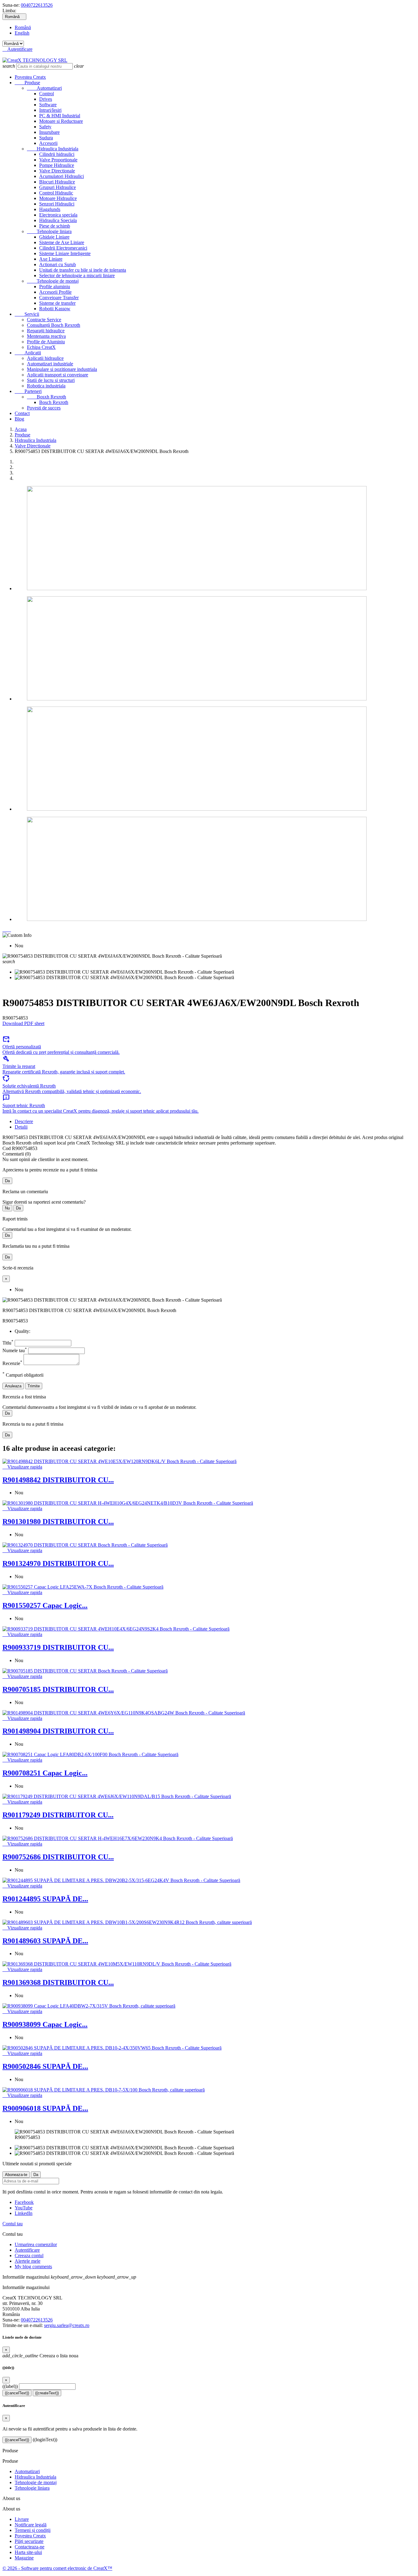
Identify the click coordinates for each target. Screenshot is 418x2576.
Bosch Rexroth (54, 402)
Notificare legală (31, 2525)
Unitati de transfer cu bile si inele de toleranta (83, 270)
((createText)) (47, 2393)
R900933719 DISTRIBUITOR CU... (58, 1647)
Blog (19, 419)
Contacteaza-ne (30, 2547)
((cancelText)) (17, 2393)
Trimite (34, 1386)
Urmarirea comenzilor (36, 2244)
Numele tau (15, 1350)
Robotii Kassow (55, 309)
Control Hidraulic (56, 193)
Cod (7, 1148)
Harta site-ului (28, 2552)
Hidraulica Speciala (58, 220)
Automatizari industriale (50, 364)
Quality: (22, 1331)
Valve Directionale (57, 171)
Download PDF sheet (23, 1023)
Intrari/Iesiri (50, 110)
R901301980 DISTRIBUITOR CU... (58, 1522)
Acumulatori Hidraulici (62, 176)
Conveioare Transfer (59, 298)
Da (7, 1181)
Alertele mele (28, 2261)
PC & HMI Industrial (60, 116)
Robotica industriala (46, 386)
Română (23, 27)
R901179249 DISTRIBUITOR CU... (58, 1815)
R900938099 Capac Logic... (45, 2024)
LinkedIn (24, 2213)
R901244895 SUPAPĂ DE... (45, 1899)
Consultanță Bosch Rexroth (54, 325)
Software (48, 105)
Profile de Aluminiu (46, 342)
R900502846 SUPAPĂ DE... (45, 2066)
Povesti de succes (44, 408)
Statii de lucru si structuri (51, 380)
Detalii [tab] (21, 1127)
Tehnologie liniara (49, 231)
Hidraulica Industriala (53, 149)
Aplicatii (28, 353)
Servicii (27, 314)
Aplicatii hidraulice (45, 358)
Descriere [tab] (24, 1121)
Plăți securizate (29, 2541)
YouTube (24, 2208)
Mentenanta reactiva (46, 336)
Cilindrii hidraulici (57, 154)
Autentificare (27, 2250)
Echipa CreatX (41, 347)
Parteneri (28, 391)
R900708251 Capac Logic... (45, 1773)
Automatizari (44, 88)
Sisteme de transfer (57, 303)
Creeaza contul (29, 2255)
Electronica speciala (58, 215)
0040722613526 (37, 5)
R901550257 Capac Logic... (45, 1605)
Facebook (24, 2202)
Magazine (24, 2558)
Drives (46, 99)
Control (47, 94)
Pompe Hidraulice (57, 165)
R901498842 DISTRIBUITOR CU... (58, 1480)
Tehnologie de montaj (53, 281)
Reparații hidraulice (46, 331)
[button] (5, 930)
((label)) (10, 2386)
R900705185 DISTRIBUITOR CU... (58, 1689)
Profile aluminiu (55, 287)
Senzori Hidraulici (57, 204)
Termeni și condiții (33, 2530)
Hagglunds (50, 209)
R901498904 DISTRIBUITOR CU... (58, 1731)
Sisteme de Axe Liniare (62, 242)
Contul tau (13, 2224)
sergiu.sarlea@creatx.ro (67, 2325)
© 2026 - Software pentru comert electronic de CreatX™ (57, 2568)
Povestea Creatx (30, 77)
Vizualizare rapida (22, 1467)
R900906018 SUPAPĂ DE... (45, 2108)
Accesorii (48, 143)
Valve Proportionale (58, 160)
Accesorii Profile (55, 292)
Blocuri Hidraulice (57, 182)
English (22, 33)
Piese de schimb (55, 226)
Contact (22, 413)
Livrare (22, 2519)
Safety (45, 127)
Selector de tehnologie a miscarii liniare (77, 275)
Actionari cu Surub (58, 264)
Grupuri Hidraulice (58, 187)
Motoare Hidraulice (58, 198)
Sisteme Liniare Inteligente (65, 253)
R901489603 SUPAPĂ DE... (45, 1941)
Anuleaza (13, 1386)
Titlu (8, 1343)
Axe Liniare (51, 259)
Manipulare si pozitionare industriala (62, 369)
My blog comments (33, 2267)
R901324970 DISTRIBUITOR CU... (58, 1563)
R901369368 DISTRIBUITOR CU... (58, 1982)
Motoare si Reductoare (61, 121)
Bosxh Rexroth (47, 397)
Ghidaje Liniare (54, 237)
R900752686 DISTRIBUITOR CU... (58, 1857)
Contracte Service (44, 320)
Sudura (46, 138)
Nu (7, 1208)
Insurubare (49, 132)
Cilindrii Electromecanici (63, 248)
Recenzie (12, 1363)
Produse (27, 83)
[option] (215, 539)
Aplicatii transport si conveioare (58, 375)
